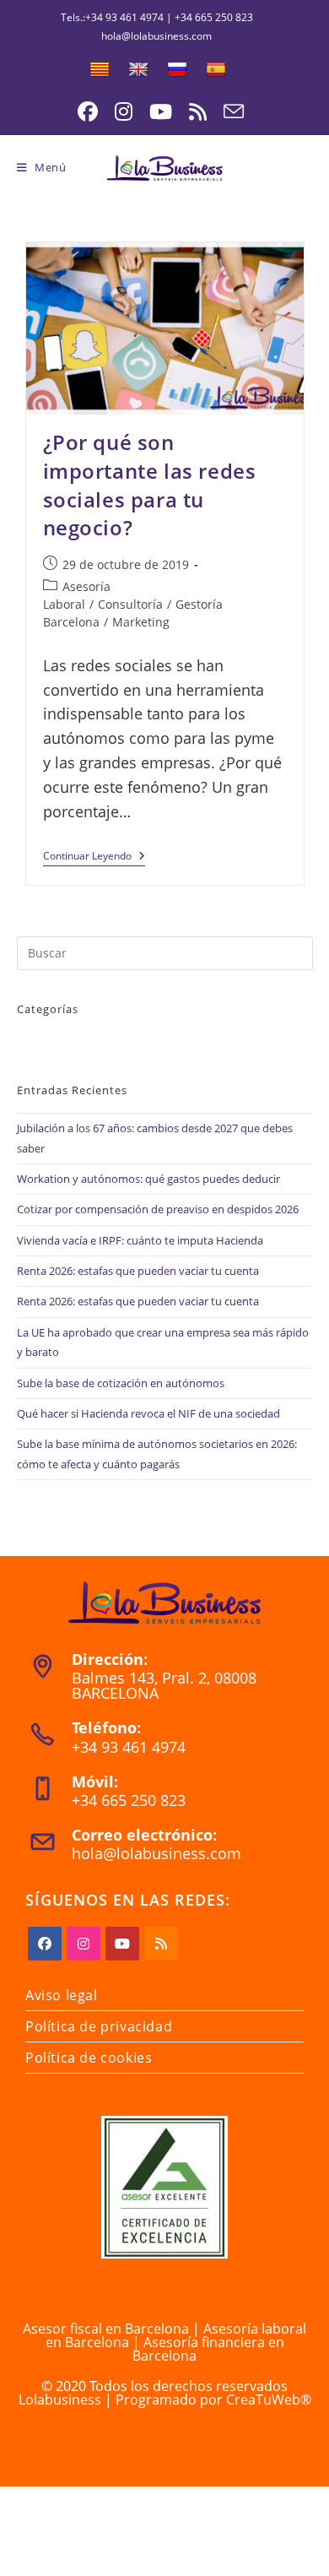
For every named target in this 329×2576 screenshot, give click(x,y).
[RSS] (161, 1944)
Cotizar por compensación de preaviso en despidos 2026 (158, 1209)
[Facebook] (45, 1944)
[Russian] (177, 70)
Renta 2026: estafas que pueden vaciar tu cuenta (138, 1271)
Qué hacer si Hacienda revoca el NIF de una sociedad (148, 1413)
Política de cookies (89, 2058)
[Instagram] (84, 1944)
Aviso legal (62, 1995)
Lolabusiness (60, 2400)
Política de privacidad (99, 2026)
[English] (138, 70)
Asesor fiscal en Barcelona (106, 2329)
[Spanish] (216, 70)
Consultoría (130, 604)
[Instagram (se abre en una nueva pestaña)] (124, 111)
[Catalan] (100, 70)
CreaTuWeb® (269, 2400)
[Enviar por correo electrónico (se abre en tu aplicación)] (229, 111)
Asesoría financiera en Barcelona (208, 2349)
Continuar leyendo (94, 858)
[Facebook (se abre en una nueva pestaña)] (88, 111)
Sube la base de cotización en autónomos (121, 1383)
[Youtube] (122, 1944)
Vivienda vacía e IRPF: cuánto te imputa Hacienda (140, 1240)
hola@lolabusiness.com (156, 1853)
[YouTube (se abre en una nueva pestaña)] (161, 111)
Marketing (141, 622)
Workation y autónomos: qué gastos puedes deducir (148, 1179)
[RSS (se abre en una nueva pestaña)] (198, 111)
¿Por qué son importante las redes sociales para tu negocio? (150, 485)
